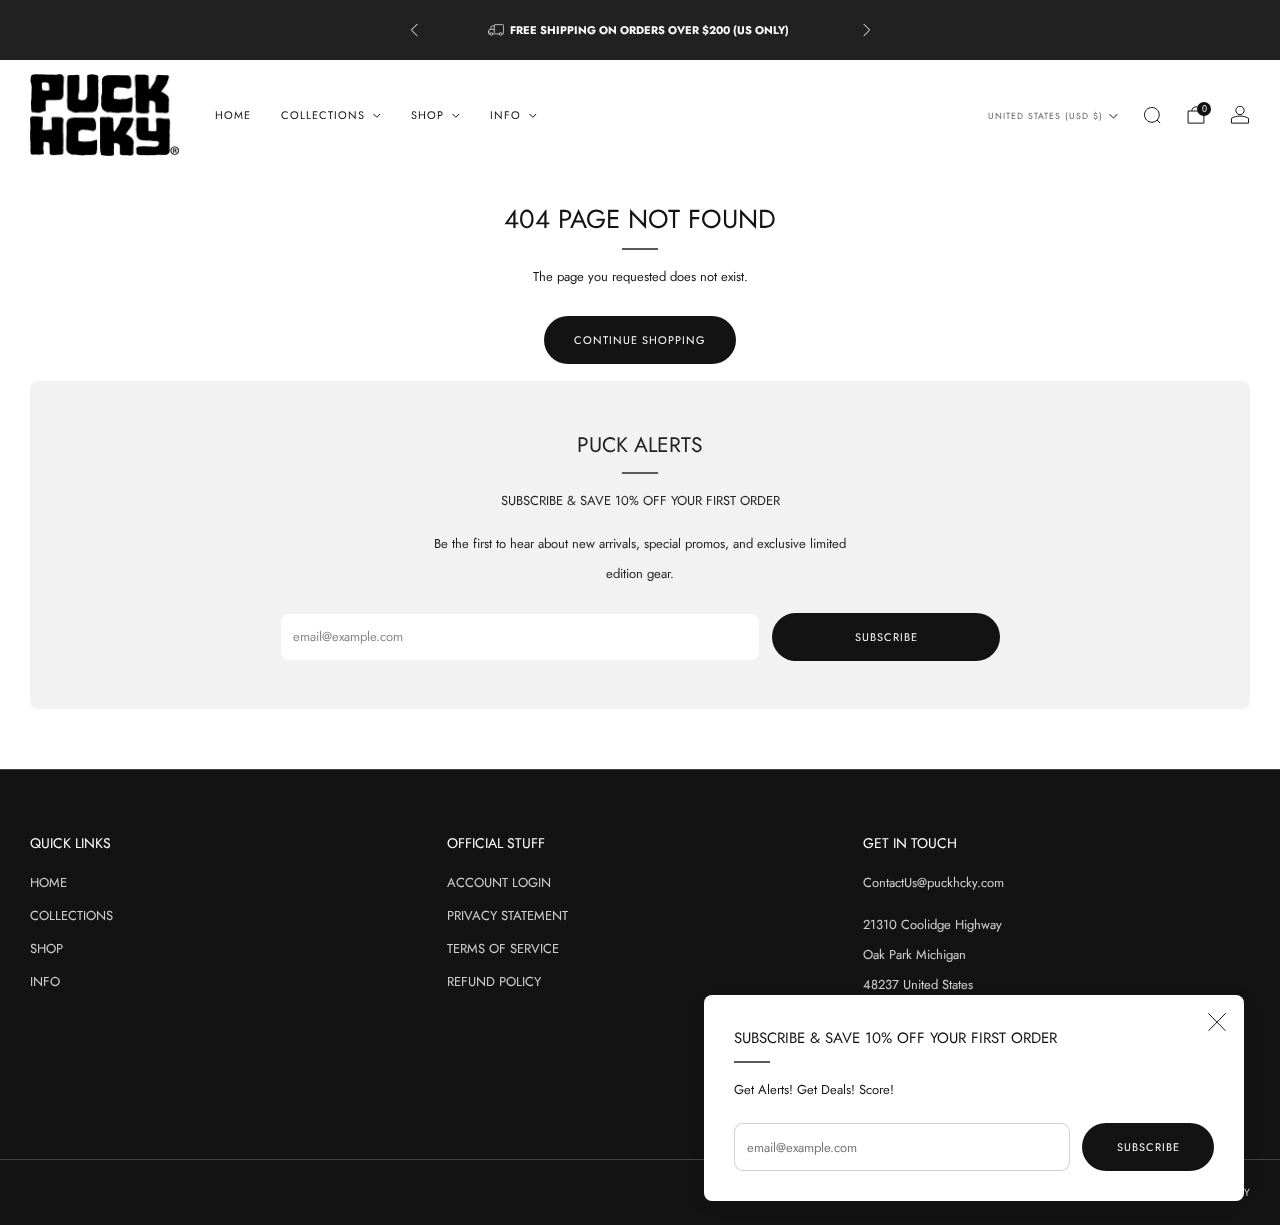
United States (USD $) (1045, 116)
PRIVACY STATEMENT (507, 915)
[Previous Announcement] (414, 30)
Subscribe (1148, 1147)
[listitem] (640, 30)
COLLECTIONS (71, 915)
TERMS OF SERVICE (503, 948)
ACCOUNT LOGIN (499, 882)
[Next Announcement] (867, 30)
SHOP (46, 948)
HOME (233, 115)
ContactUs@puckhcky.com (933, 882)
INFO (45, 981)
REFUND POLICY (494, 981)
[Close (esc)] (1217, 1022)
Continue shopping (640, 340)
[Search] (1152, 115)
